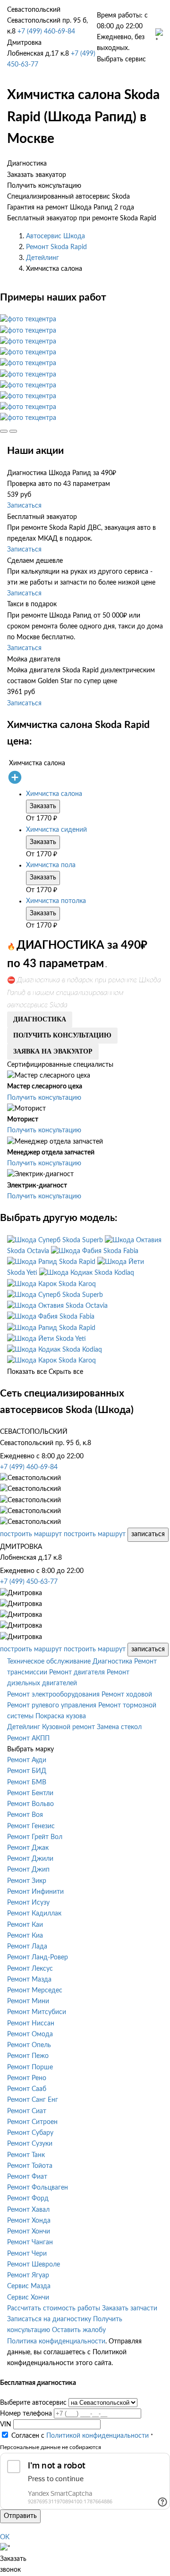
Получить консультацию (44, 1098)
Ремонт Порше (30, 2067)
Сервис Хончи (28, 2298)
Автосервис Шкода (55, 236)
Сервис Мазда (29, 2286)
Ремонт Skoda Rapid (56, 247)
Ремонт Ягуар (28, 2275)
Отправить (20, 2516)
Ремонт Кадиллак (34, 1914)
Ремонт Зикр (27, 1881)
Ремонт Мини (28, 2001)
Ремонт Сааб (27, 2089)
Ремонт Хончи (29, 2232)
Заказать (43, 806)
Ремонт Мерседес (35, 1991)
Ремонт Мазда (29, 1980)
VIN (6, 2425)
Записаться (24, 506)
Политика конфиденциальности (56, 2342)
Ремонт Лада (27, 1947)
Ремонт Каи (25, 1925)
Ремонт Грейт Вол (35, 1837)
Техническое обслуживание (49, 1662)
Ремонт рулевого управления (52, 1706)
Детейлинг (42, 258)
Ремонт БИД (27, 1771)
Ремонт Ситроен (32, 2122)
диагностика (40, 1019)
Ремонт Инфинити (35, 1892)
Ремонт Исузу (28, 1903)
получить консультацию (62, 1035)
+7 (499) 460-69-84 (46, 32)
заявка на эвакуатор (53, 1051)
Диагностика (112, 1662)
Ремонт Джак (28, 1848)
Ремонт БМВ (27, 1782)
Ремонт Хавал (28, 2210)
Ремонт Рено (27, 2078)
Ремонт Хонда (29, 2221)
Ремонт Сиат (27, 2111)
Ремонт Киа (25, 1936)
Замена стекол (119, 1727)
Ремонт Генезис (31, 1826)
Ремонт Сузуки (30, 2144)
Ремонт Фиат (27, 2177)
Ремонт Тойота (30, 2166)
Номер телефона (26, 2414)
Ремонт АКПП (28, 1739)
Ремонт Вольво (30, 1804)
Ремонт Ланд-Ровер (38, 1957)
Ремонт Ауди (27, 1760)
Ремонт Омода (30, 2034)
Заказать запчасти (130, 2308)
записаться (148, 1534)
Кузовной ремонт (68, 1727)
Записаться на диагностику (49, 2319)
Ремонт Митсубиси (37, 2012)
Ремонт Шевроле (34, 2265)
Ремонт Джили (30, 1859)
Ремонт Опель (29, 2045)
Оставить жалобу (79, 2330)
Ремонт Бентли (30, 1793)
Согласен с (80, 2436)
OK (5, 2537)
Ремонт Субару (30, 2133)
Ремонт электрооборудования (53, 1695)
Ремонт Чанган (30, 2242)
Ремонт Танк (26, 2155)
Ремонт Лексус (30, 1969)
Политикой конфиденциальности (98, 2436)
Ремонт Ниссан (31, 2024)
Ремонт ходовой (127, 1695)
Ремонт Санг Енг (33, 2100)
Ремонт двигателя (77, 1673)
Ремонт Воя (25, 1815)
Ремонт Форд (28, 2199)
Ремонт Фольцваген (38, 2188)
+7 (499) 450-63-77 (29, 1582)
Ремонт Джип (28, 1870)
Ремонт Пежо (28, 2056)
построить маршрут (31, 1534)
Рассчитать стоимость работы (54, 2308)
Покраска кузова (61, 1716)
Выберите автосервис (33, 2403)
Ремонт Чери (27, 2254)
